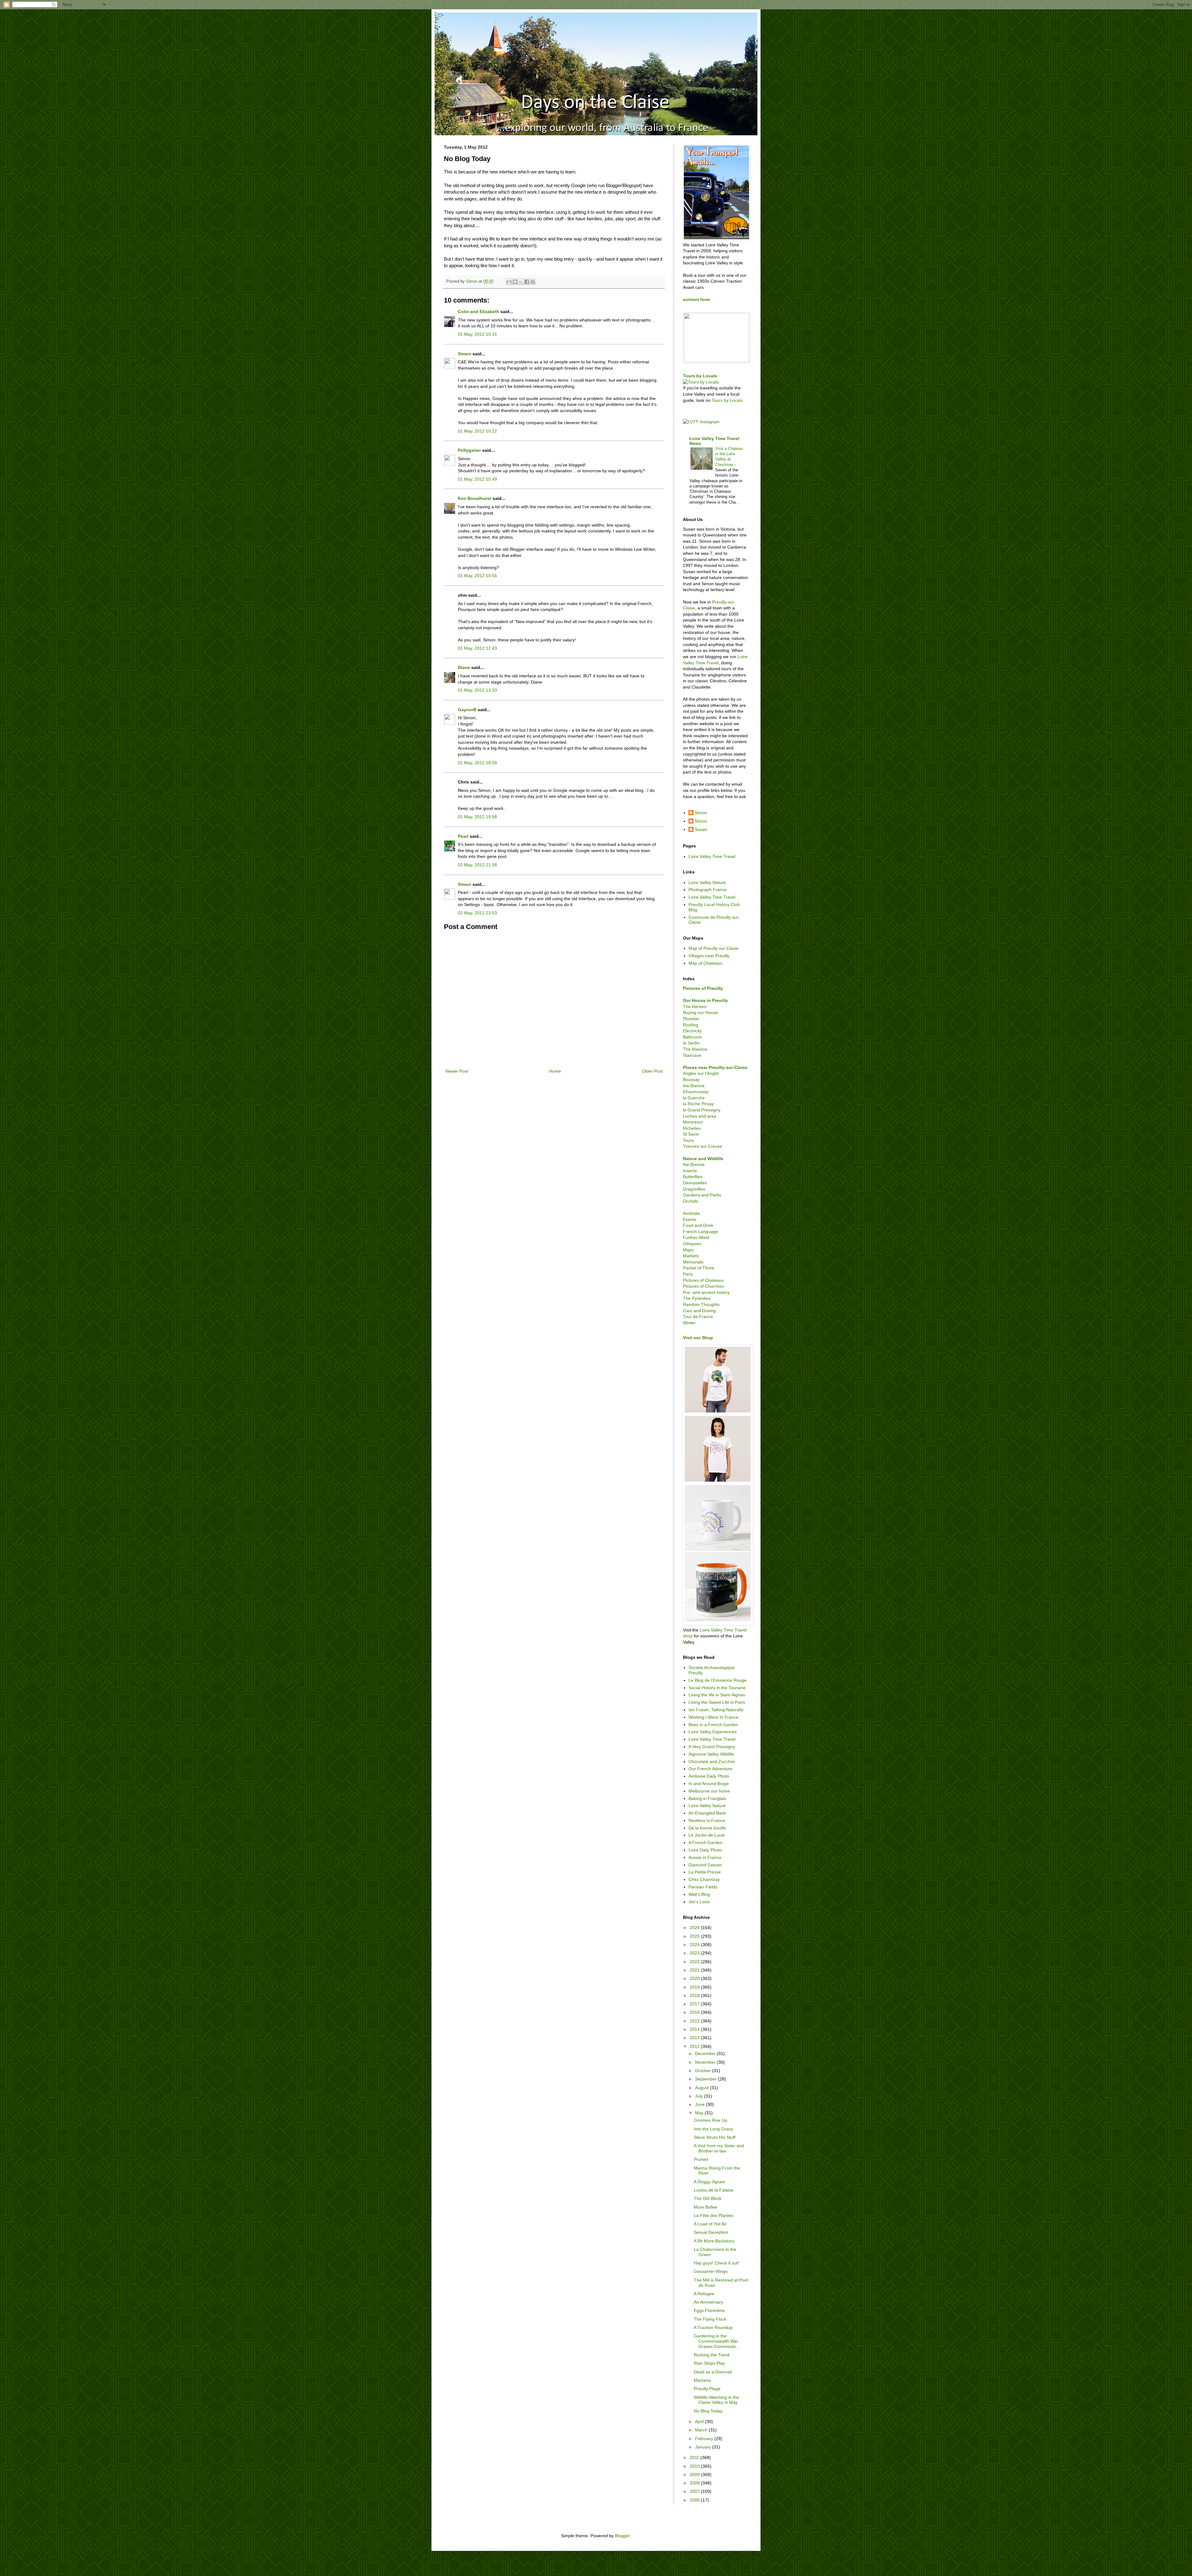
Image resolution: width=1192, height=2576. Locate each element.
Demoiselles (695, 1183)
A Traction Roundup (713, 2327)
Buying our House (700, 1012)
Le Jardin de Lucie (707, 1835)
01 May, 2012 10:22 (477, 431)
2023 (695, 1953)
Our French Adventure (710, 1769)
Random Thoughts (701, 1304)
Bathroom (693, 1037)
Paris (688, 1274)
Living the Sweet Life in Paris (717, 1702)
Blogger (622, 2536)
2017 (695, 2004)
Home (555, 1071)
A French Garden (705, 1842)
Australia (691, 1213)
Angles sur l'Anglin (701, 1073)
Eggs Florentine (709, 2310)
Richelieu (692, 1128)
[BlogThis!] (515, 282)
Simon (465, 354)
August (702, 2088)
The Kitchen (695, 1007)
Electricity (692, 1031)
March (702, 2430)
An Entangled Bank (707, 1813)
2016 (695, 2012)
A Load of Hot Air (710, 2224)
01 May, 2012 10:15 (477, 334)
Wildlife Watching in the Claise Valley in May (716, 2400)
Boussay (691, 1079)
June (700, 2104)
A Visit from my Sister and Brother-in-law (719, 2148)
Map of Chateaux (705, 963)
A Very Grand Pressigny (712, 1747)
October (704, 2071)
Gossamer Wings (711, 2271)
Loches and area (700, 1116)
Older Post (652, 1071)
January (704, 2447)
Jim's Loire (699, 1902)
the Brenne (694, 1086)
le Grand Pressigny (702, 1110)
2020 (695, 1978)
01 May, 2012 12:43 (477, 648)
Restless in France (707, 1820)
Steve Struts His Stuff (715, 2137)
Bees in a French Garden (713, 1725)
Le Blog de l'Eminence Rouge (718, 1680)
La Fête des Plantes (713, 2215)
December (706, 2053)
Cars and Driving (699, 1311)
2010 (695, 2466)
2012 (695, 2046)
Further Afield (696, 1237)
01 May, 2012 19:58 (477, 817)
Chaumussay (696, 1092)
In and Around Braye (709, 1784)
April (700, 2421)
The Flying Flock (710, 2319)
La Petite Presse (705, 1872)
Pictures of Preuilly (703, 988)
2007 (695, 2491)
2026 (695, 1928)
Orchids (691, 1201)
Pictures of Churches (703, 1286)
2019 (695, 1987)
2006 (695, 2500)
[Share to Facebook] (527, 282)
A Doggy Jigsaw (709, 2182)
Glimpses (692, 1244)
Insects (690, 1171)
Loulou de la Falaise (714, 2190)
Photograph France (708, 890)
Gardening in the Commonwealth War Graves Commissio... (717, 2341)
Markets (691, 1256)
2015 (695, 2021)
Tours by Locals (700, 376)
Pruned (701, 2159)
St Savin (691, 1134)
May (700, 2113)
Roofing (691, 1025)
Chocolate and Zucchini (712, 1761)
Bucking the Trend (712, 2355)
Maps (688, 1250)
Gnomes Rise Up (711, 2120)
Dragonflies (694, 1189)
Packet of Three (699, 1268)
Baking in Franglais (707, 1798)
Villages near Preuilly (709, 956)
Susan (701, 829)
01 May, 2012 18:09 (477, 763)
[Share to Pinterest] (533, 282)
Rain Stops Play (709, 2363)
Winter (689, 1323)
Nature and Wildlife (703, 1159)
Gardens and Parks (702, 1195)
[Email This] (509, 282)
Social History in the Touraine (717, 1688)
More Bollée (706, 2207)
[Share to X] (521, 282)
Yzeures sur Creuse (702, 1146)
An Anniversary (709, 2302)
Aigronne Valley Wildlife (711, 1754)
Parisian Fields (703, 1887)
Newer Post (457, 1071)
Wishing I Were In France (713, 1717)
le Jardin (691, 1043)
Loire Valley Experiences (713, 1732)
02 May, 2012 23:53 (477, 913)
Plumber (691, 1019)
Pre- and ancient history (706, 1292)
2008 (695, 2483)
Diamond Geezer (705, 1865)
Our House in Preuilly (705, 1000)
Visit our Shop (698, 1338)
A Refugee (704, 2294)
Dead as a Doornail (713, 2372)
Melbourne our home (709, 1791)
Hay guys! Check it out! (716, 2263)
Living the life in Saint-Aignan (717, 1695)
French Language (700, 1232)
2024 (695, 1945)
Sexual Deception (711, 2232)
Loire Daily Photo (705, 1850)
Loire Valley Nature (707, 882)
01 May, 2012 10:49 (477, 479)
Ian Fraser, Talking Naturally (716, 1710)
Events (690, 1219)
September (707, 2079)
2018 (695, 1995)
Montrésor (693, 1122)
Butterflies (693, 1177)
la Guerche (694, 1098)
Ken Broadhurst (475, 498)
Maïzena (702, 2380)
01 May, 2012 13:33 (477, 690)
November (706, 2062)
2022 (695, 1962)
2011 (695, 2457)
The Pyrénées (697, 1298)
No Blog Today (708, 2411)
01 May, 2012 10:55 (477, 576)
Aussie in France (705, 1857)
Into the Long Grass (713, 2129)
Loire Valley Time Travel (712, 856)
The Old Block (708, 2198)
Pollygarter (469, 450)
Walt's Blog (699, 1894)
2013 (695, 2038)
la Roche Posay (698, 1104)
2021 (695, 1970)
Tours (688, 1140)
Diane (464, 667)
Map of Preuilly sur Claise (713, 948)
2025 (695, 1936)
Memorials (693, 1262)
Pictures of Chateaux (703, 1280)
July (700, 2096)
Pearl (463, 836)
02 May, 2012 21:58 (477, 865)
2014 (695, 2029)
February (705, 2439)
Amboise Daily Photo (709, 1776)
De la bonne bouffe (707, 1828)
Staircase (692, 1055)
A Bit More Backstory (714, 2241)
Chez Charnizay (704, 1879)
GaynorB (467, 710)
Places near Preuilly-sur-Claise (715, 1067)
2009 (695, 2475)
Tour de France (698, 1317)
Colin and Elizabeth (479, 312)
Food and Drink (698, 1225)
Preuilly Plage (707, 2389)
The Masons (695, 1049)
